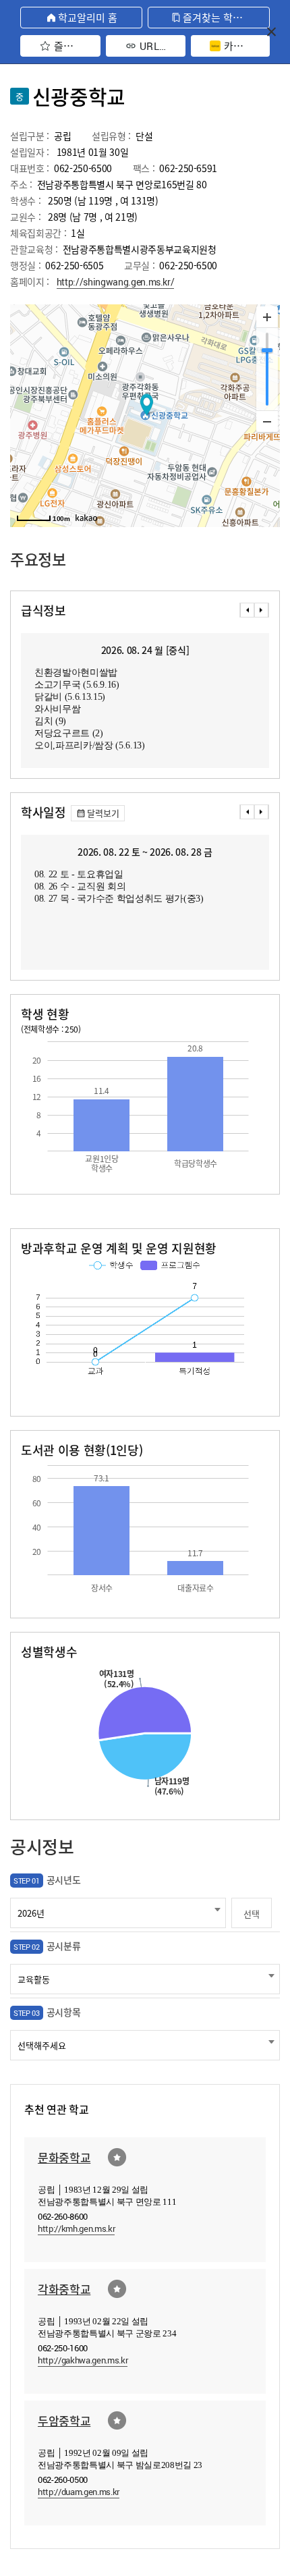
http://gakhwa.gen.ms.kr (83, 2360)
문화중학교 (64, 2157)
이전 (247, 610)
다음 (262, 610)
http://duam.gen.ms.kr (79, 2492)
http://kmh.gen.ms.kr (76, 2228)
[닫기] (271, 31)
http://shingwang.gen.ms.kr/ (116, 282)
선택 (251, 1914)
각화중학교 (64, 2289)
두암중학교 (64, 2420)
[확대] (267, 317)
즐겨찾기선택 (117, 2157)
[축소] (267, 421)
